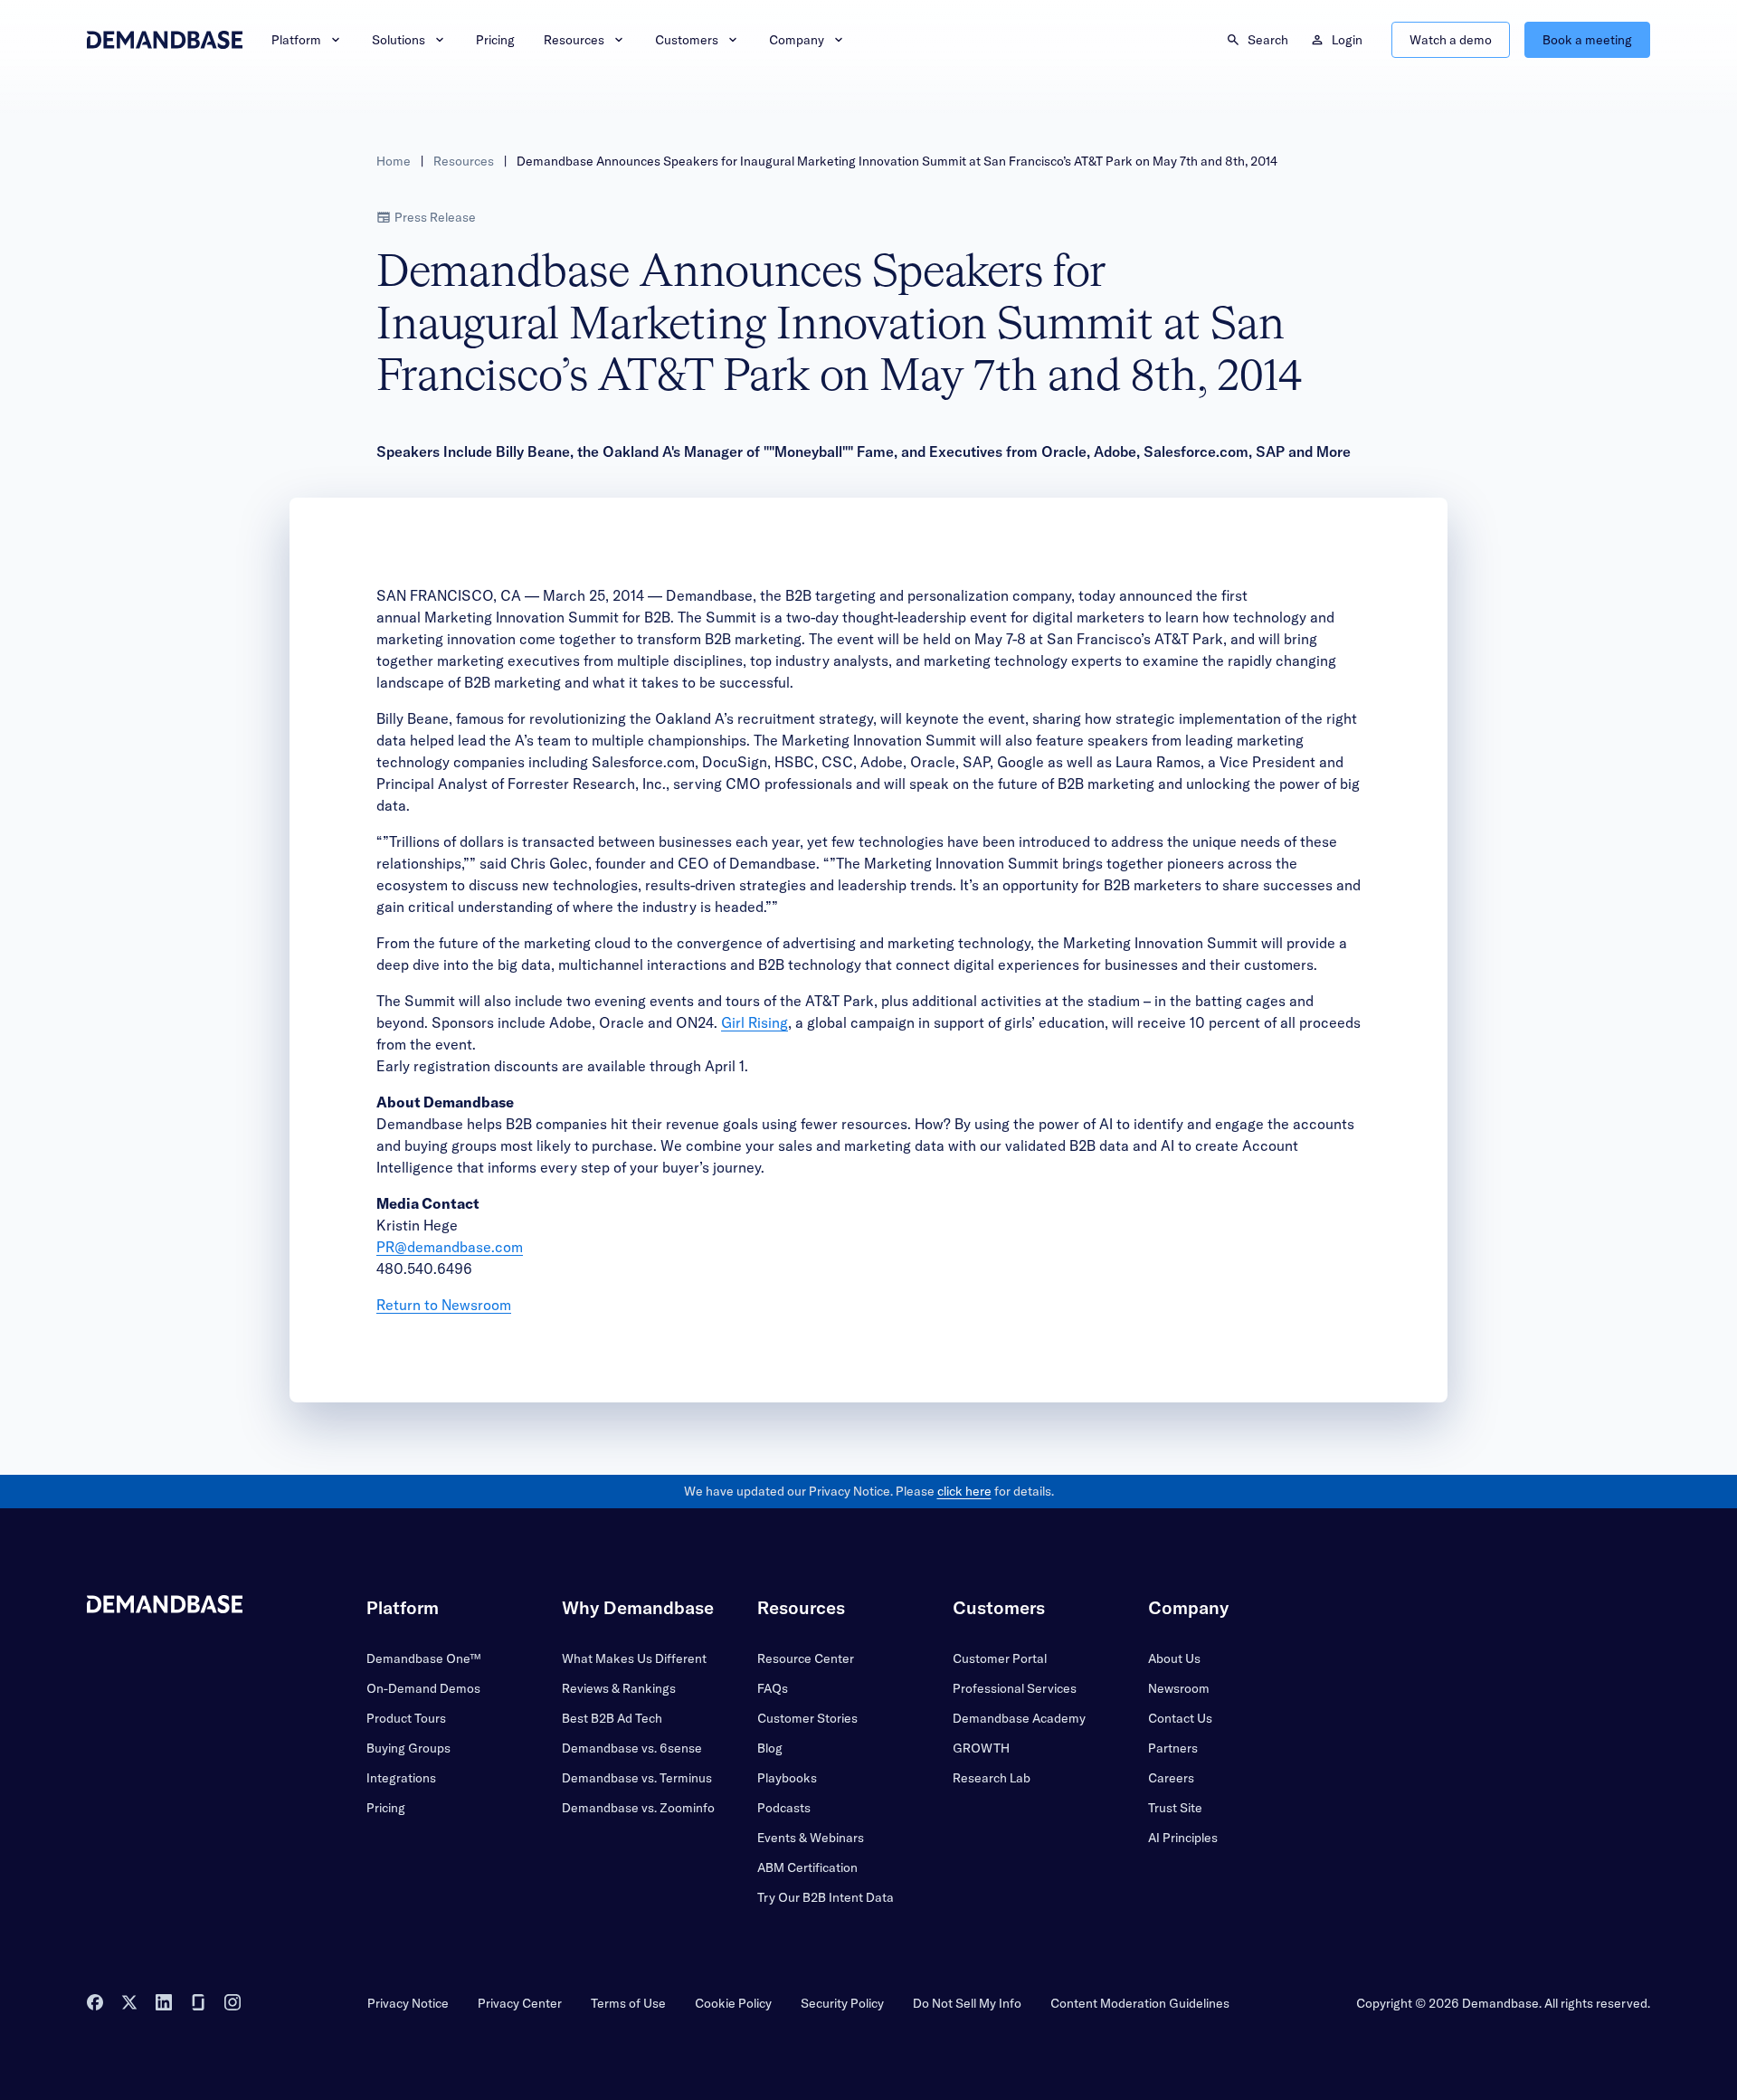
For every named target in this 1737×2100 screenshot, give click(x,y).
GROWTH (981, 1748)
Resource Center (806, 1658)
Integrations (401, 1778)
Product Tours (406, 1718)
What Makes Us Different (634, 1658)
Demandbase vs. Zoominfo (638, 1808)
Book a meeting (1587, 40)
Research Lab (992, 1778)
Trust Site (1175, 1808)
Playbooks (787, 1778)
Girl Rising (755, 1022)
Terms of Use (628, 2003)
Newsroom (1179, 1688)
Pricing (495, 40)
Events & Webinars (811, 1838)
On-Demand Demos (423, 1688)
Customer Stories (807, 1718)
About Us (1174, 1658)
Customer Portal (1000, 1658)
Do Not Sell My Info (967, 2003)
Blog (770, 1748)
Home (394, 161)
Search (1268, 40)
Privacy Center (520, 2003)
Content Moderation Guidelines (1140, 2003)
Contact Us (1180, 1718)
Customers (687, 40)
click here (964, 1491)
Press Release (435, 217)
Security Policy (842, 2003)
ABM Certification (807, 1867)
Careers (1171, 1778)
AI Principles (1183, 1838)
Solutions (399, 40)
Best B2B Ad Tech (612, 1718)
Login (1347, 40)
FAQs (773, 1688)
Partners (1173, 1748)
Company (797, 40)
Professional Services (1015, 1688)
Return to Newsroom (444, 1305)
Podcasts (784, 1808)
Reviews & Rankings (619, 1688)
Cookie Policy (733, 2003)
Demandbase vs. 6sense (632, 1748)
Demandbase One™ (423, 1658)
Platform (296, 40)
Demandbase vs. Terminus (637, 1778)
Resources (574, 40)
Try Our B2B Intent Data (826, 1897)
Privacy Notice (408, 2003)
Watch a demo (1451, 40)
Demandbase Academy (1019, 1718)
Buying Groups (408, 1748)
